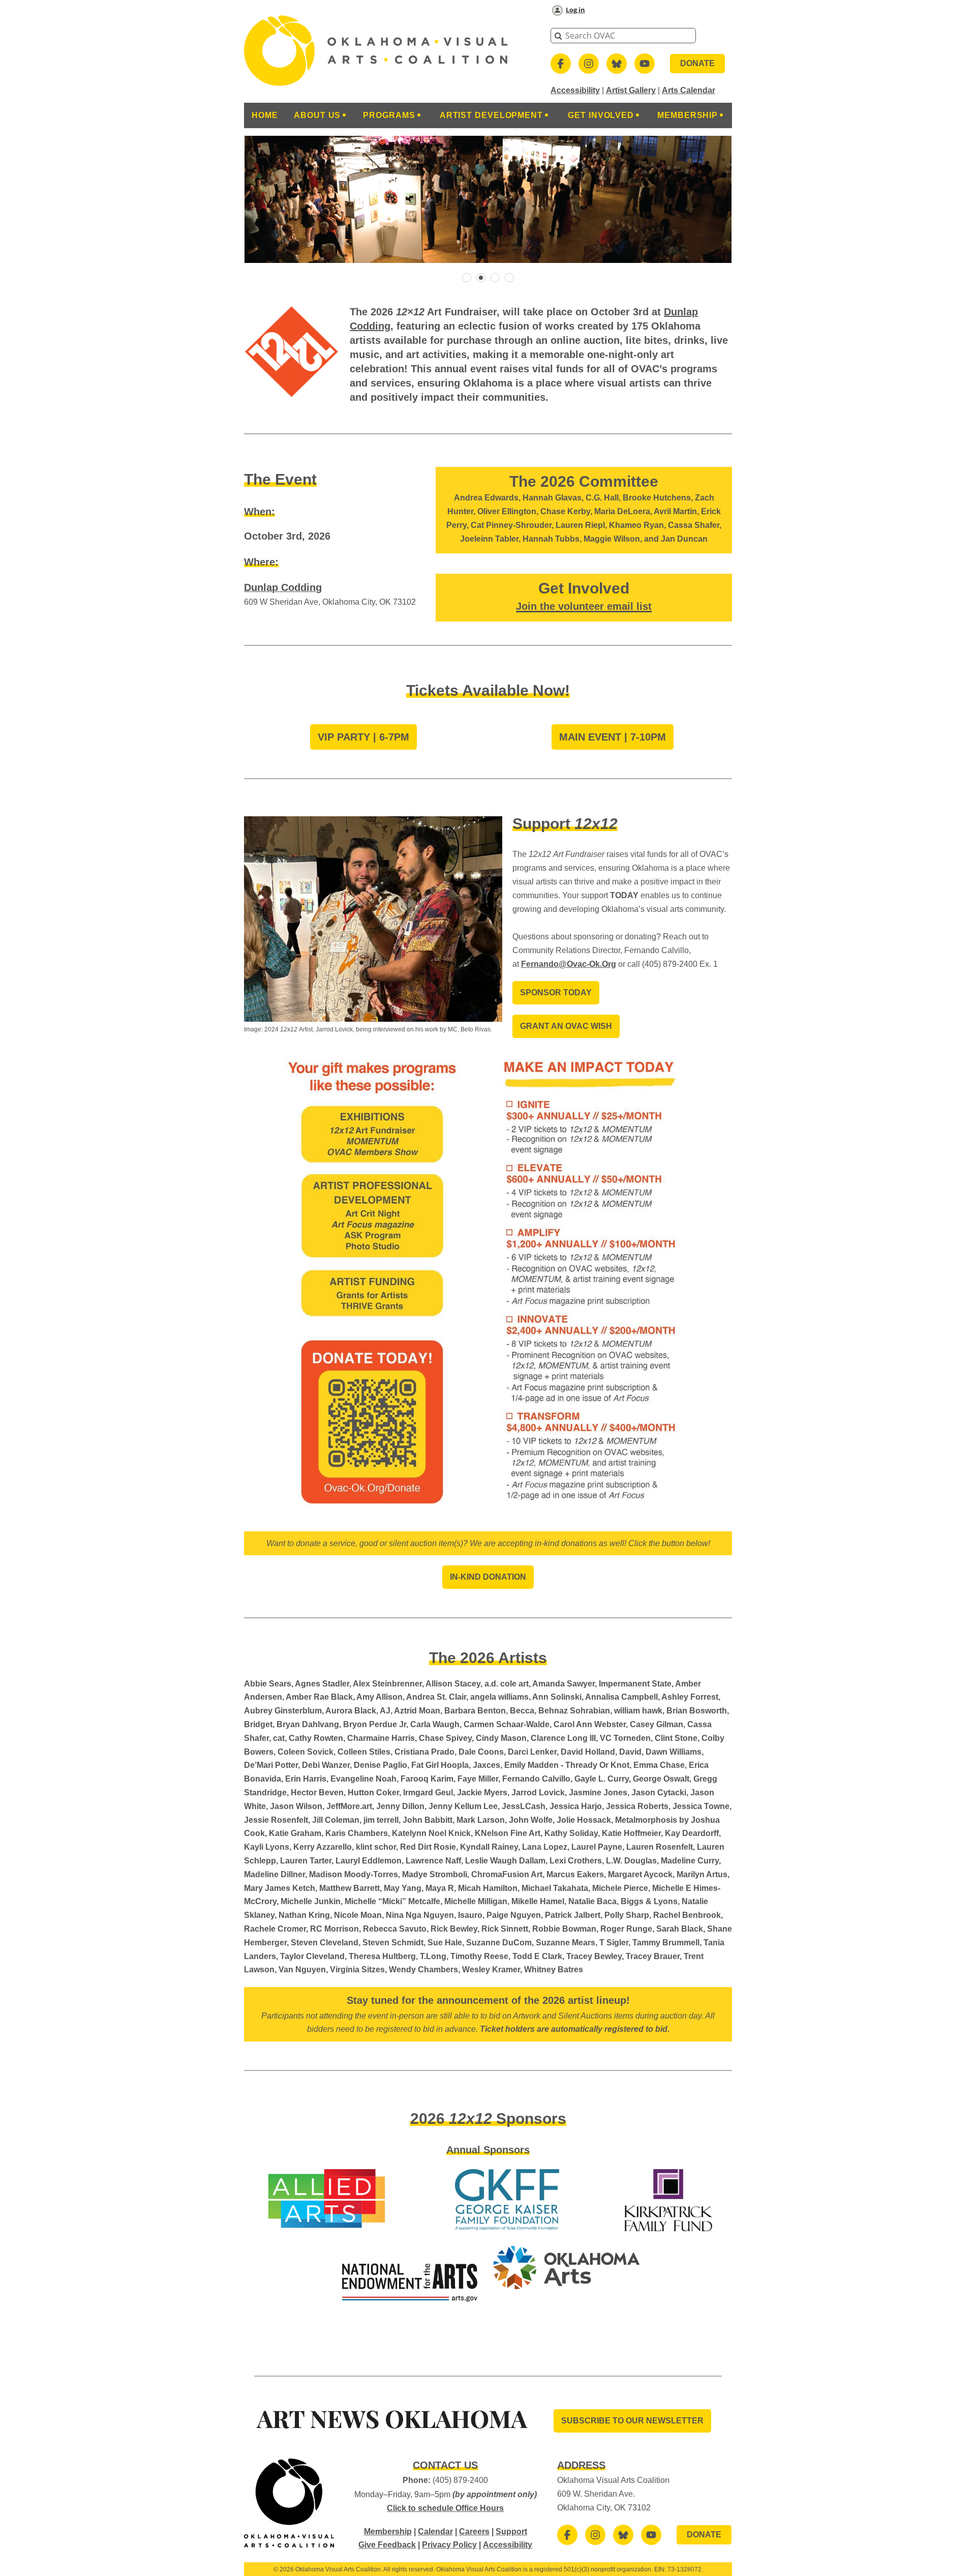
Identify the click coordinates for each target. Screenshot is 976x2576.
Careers (474, 2531)
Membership (388, 2531)
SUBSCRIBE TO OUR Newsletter (632, 2421)
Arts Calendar (689, 90)
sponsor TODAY (556, 993)
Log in (575, 10)
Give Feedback (387, 2545)
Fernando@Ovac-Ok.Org (569, 964)
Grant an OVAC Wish (566, 1026)
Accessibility (575, 90)
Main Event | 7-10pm (613, 737)
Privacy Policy (449, 2545)
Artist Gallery (631, 90)
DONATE (697, 63)
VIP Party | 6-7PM (363, 737)
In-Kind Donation (488, 1577)
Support (511, 2531)
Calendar (435, 2531)
